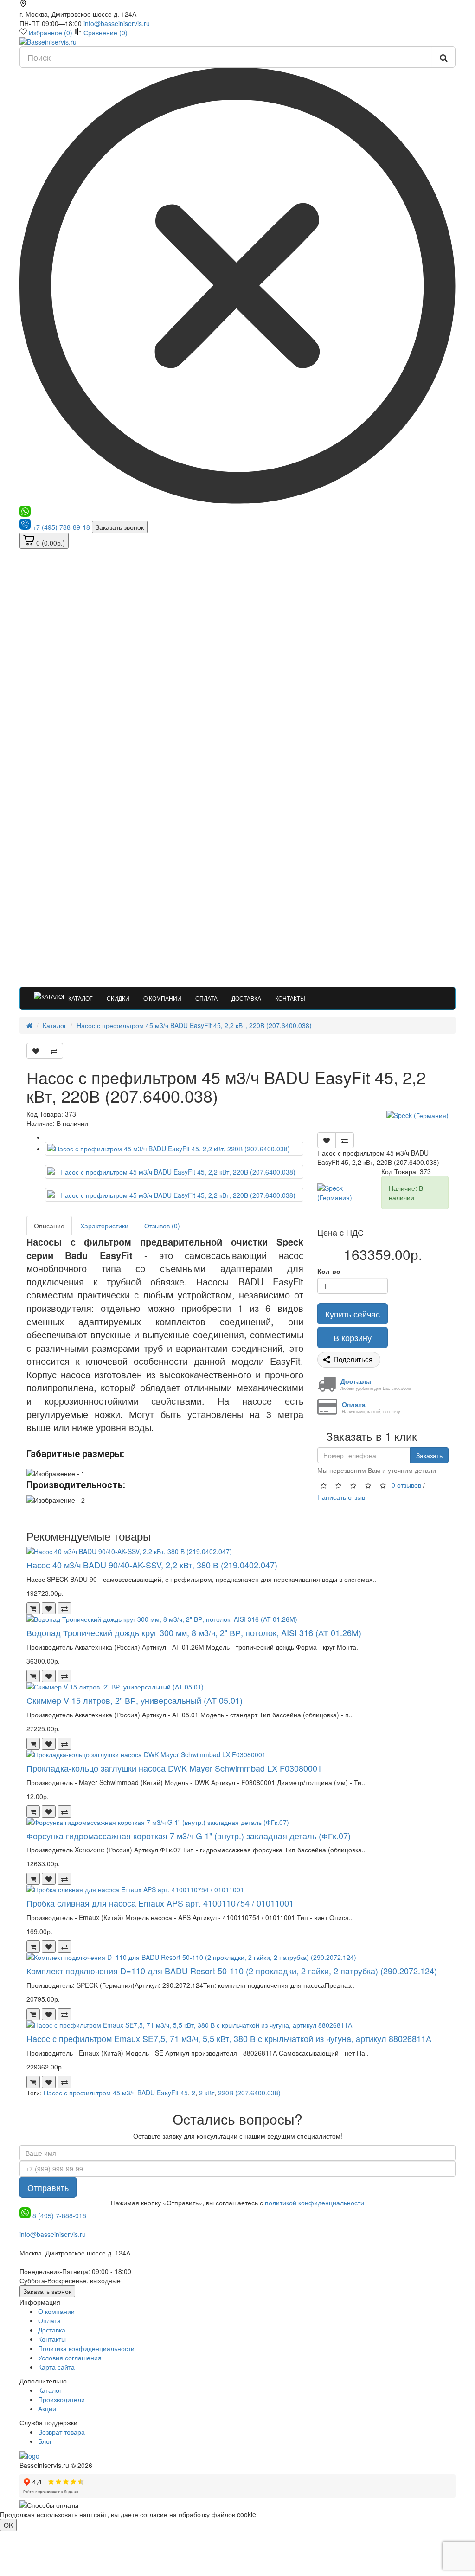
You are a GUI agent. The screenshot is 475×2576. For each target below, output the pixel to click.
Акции (47, 2409)
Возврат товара (61, 2432)
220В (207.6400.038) (249, 2093)
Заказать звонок (120, 527)
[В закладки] (36, 1051)
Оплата (206, 998)
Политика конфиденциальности (86, 2348)
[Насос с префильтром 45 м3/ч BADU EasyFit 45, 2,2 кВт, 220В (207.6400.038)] (174, 1149)
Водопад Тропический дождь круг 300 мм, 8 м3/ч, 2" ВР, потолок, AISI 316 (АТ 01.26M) (194, 1632)
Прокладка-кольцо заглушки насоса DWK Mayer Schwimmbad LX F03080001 (174, 1768)
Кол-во (329, 1271)
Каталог (80, 998)
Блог (45, 2441)
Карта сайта (56, 2367)
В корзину (353, 1337)
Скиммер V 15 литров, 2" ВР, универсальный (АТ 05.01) (135, 1700)
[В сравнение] (54, 1051)
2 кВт (207, 2093)
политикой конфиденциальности (315, 2203)
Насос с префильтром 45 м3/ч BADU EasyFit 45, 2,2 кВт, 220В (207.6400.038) (194, 1025)
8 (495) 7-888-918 (59, 2216)
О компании (162, 998)
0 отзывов (406, 1485)
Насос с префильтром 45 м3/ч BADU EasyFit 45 (116, 2093)
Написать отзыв (341, 1497)
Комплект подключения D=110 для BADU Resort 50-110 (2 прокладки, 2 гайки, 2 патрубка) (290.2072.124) (232, 1971)
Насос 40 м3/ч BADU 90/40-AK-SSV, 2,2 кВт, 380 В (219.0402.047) (152, 1565)
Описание (49, 1226)
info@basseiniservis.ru (117, 23)
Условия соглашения (70, 2358)
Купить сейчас (353, 1314)
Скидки (118, 998)
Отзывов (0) (162, 1226)
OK (8, 2525)
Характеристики (104, 1226)
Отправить (48, 2187)
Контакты (290, 998)
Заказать (429, 1455)
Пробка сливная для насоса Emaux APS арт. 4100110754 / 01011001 (160, 1903)
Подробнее (277, 2514)
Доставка (246, 998)
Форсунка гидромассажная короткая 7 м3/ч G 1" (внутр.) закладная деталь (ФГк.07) (189, 1836)
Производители (61, 2399)
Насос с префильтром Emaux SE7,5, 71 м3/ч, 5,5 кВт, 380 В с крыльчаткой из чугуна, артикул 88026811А (229, 2038)
